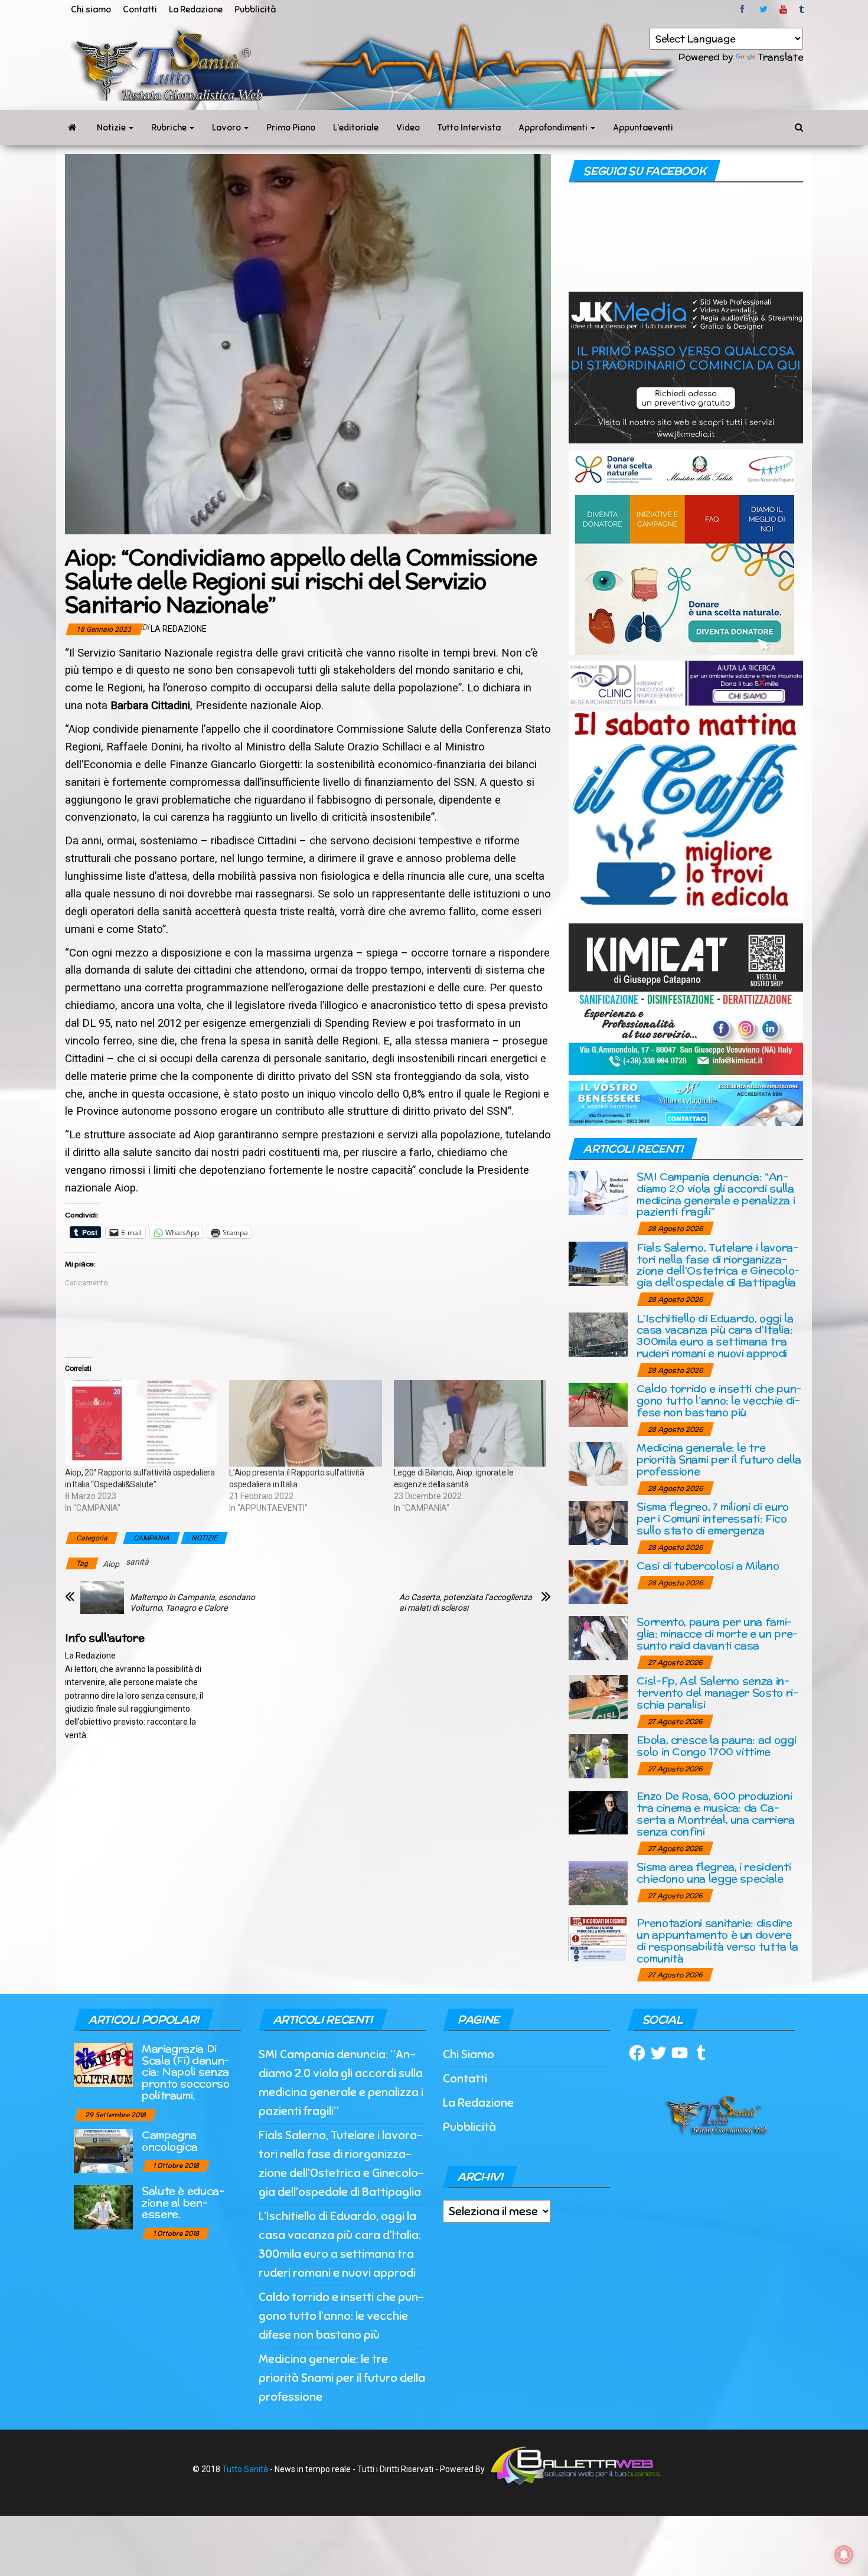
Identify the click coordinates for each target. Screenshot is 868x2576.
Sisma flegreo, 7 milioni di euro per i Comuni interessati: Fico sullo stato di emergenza (712, 1518)
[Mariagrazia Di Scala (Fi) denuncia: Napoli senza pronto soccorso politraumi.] (103, 2064)
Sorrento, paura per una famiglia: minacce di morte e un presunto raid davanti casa (717, 1633)
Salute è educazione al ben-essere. (183, 2203)
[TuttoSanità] (72, 128)
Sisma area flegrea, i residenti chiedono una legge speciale (714, 1873)
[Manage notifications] (844, 2555)
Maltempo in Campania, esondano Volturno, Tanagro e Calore (192, 1602)
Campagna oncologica (169, 2141)
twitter (763, 9)
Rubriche (170, 128)
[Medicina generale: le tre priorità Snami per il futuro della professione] (598, 1463)
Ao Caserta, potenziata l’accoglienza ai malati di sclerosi (466, 1602)
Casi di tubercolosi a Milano (708, 1565)
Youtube (783, 9)
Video (408, 128)
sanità (137, 1562)
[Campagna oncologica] (103, 2150)
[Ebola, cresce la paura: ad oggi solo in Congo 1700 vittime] (598, 1756)
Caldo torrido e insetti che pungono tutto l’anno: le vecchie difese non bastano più (719, 1400)
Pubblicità (255, 9)
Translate (780, 57)
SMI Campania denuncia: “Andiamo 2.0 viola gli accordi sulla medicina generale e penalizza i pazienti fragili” (716, 1194)
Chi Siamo (469, 2054)
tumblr (802, 9)
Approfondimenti (554, 128)
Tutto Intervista (469, 128)
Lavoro (227, 128)
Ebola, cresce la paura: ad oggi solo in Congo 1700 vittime (716, 1746)
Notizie (112, 128)
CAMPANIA (151, 1538)
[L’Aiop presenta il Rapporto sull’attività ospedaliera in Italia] (305, 1424)
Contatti (140, 9)
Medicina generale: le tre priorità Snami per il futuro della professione (719, 1459)
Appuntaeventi (643, 128)
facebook (744, 9)
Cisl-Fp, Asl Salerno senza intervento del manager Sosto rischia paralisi (717, 1692)
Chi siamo (91, 9)
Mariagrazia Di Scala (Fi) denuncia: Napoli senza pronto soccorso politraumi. (186, 2072)
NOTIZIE (204, 1538)
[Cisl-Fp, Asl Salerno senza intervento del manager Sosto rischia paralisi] (598, 1697)
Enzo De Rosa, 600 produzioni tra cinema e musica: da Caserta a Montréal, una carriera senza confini (715, 1813)
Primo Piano (291, 128)
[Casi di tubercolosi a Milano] (598, 1581)
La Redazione (196, 9)
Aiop (111, 1564)
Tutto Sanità (245, 2469)
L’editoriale (356, 128)
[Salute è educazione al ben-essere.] (103, 2206)
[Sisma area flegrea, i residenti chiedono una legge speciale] (598, 1883)
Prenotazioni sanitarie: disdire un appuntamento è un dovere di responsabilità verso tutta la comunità (717, 1940)
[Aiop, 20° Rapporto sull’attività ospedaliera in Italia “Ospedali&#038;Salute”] (141, 1424)
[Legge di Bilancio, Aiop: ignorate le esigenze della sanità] (470, 1424)
